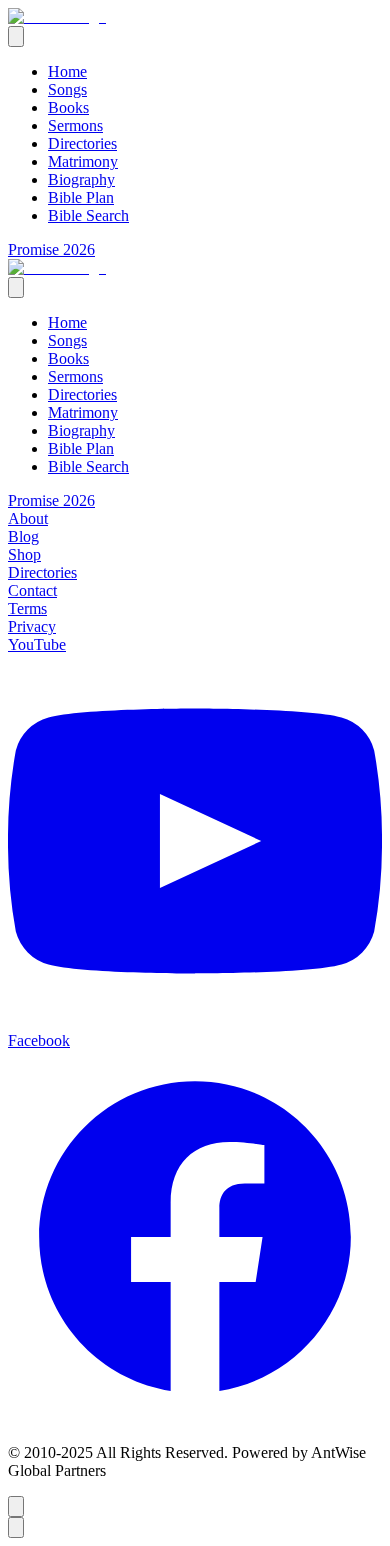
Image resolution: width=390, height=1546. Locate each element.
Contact (32, 590)
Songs (67, 89)
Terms (27, 608)
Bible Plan (81, 197)
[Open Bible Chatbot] (16, 1506)
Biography (81, 179)
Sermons (75, 125)
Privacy (32, 626)
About (28, 518)
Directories (82, 143)
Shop (24, 554)
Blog (23, 536)
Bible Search (88, 215)
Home (67, 71)
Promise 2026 (51, 249)
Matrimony (83, 161)
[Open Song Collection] (16, 1527)
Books (68, 107)
